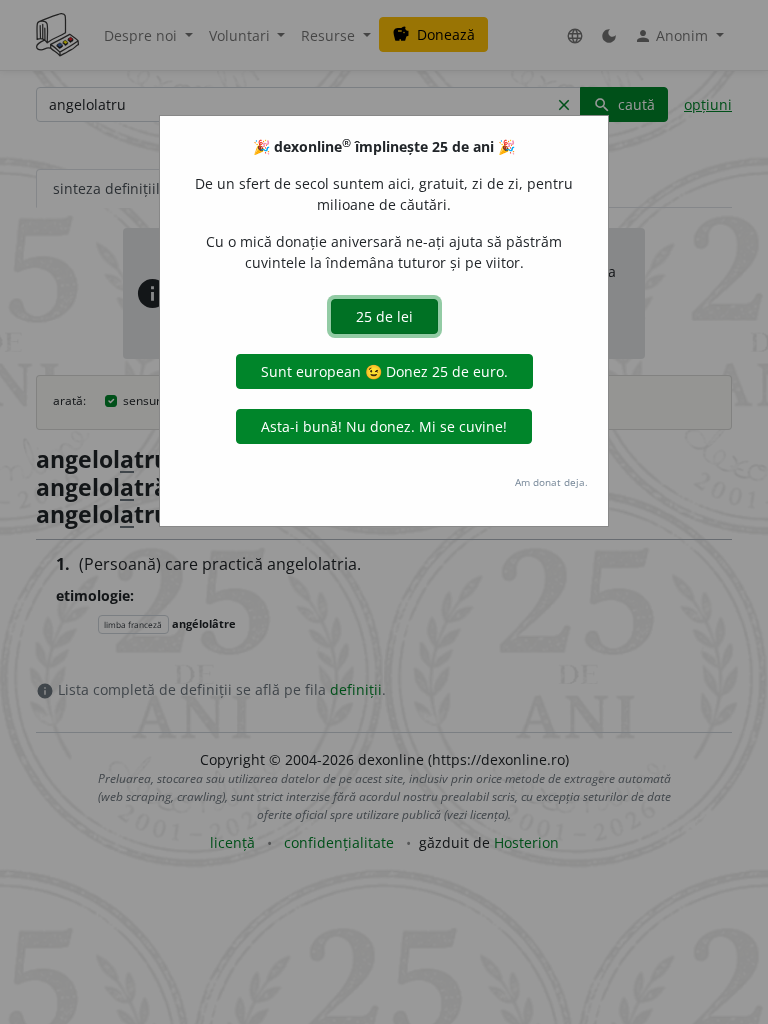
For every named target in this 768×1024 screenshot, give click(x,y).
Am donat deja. (551, 482)
